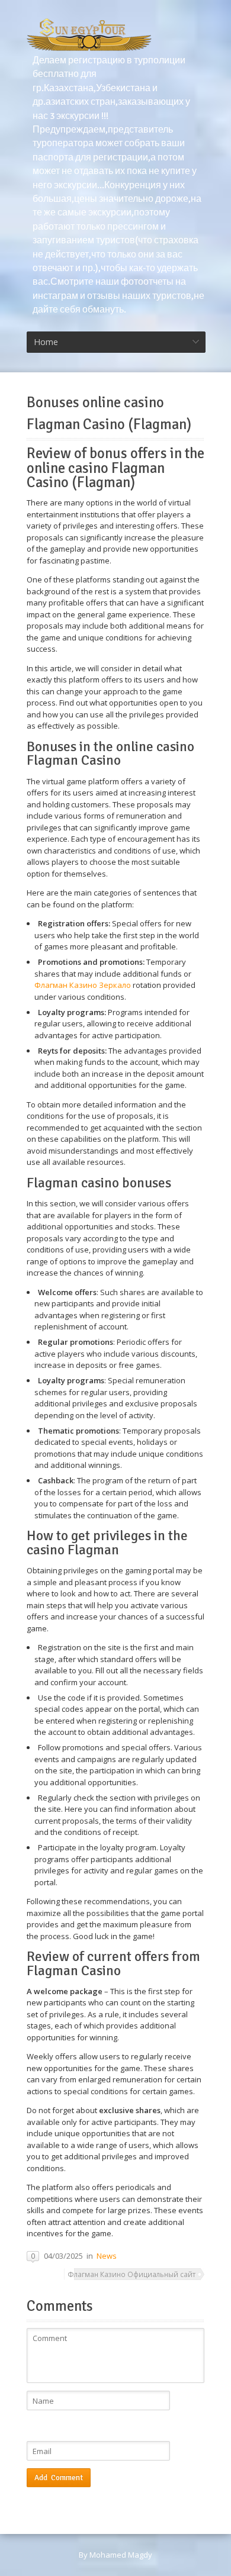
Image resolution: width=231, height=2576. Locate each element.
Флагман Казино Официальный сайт (131, 2274)
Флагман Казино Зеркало (83, 985)
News (107, 2256)
